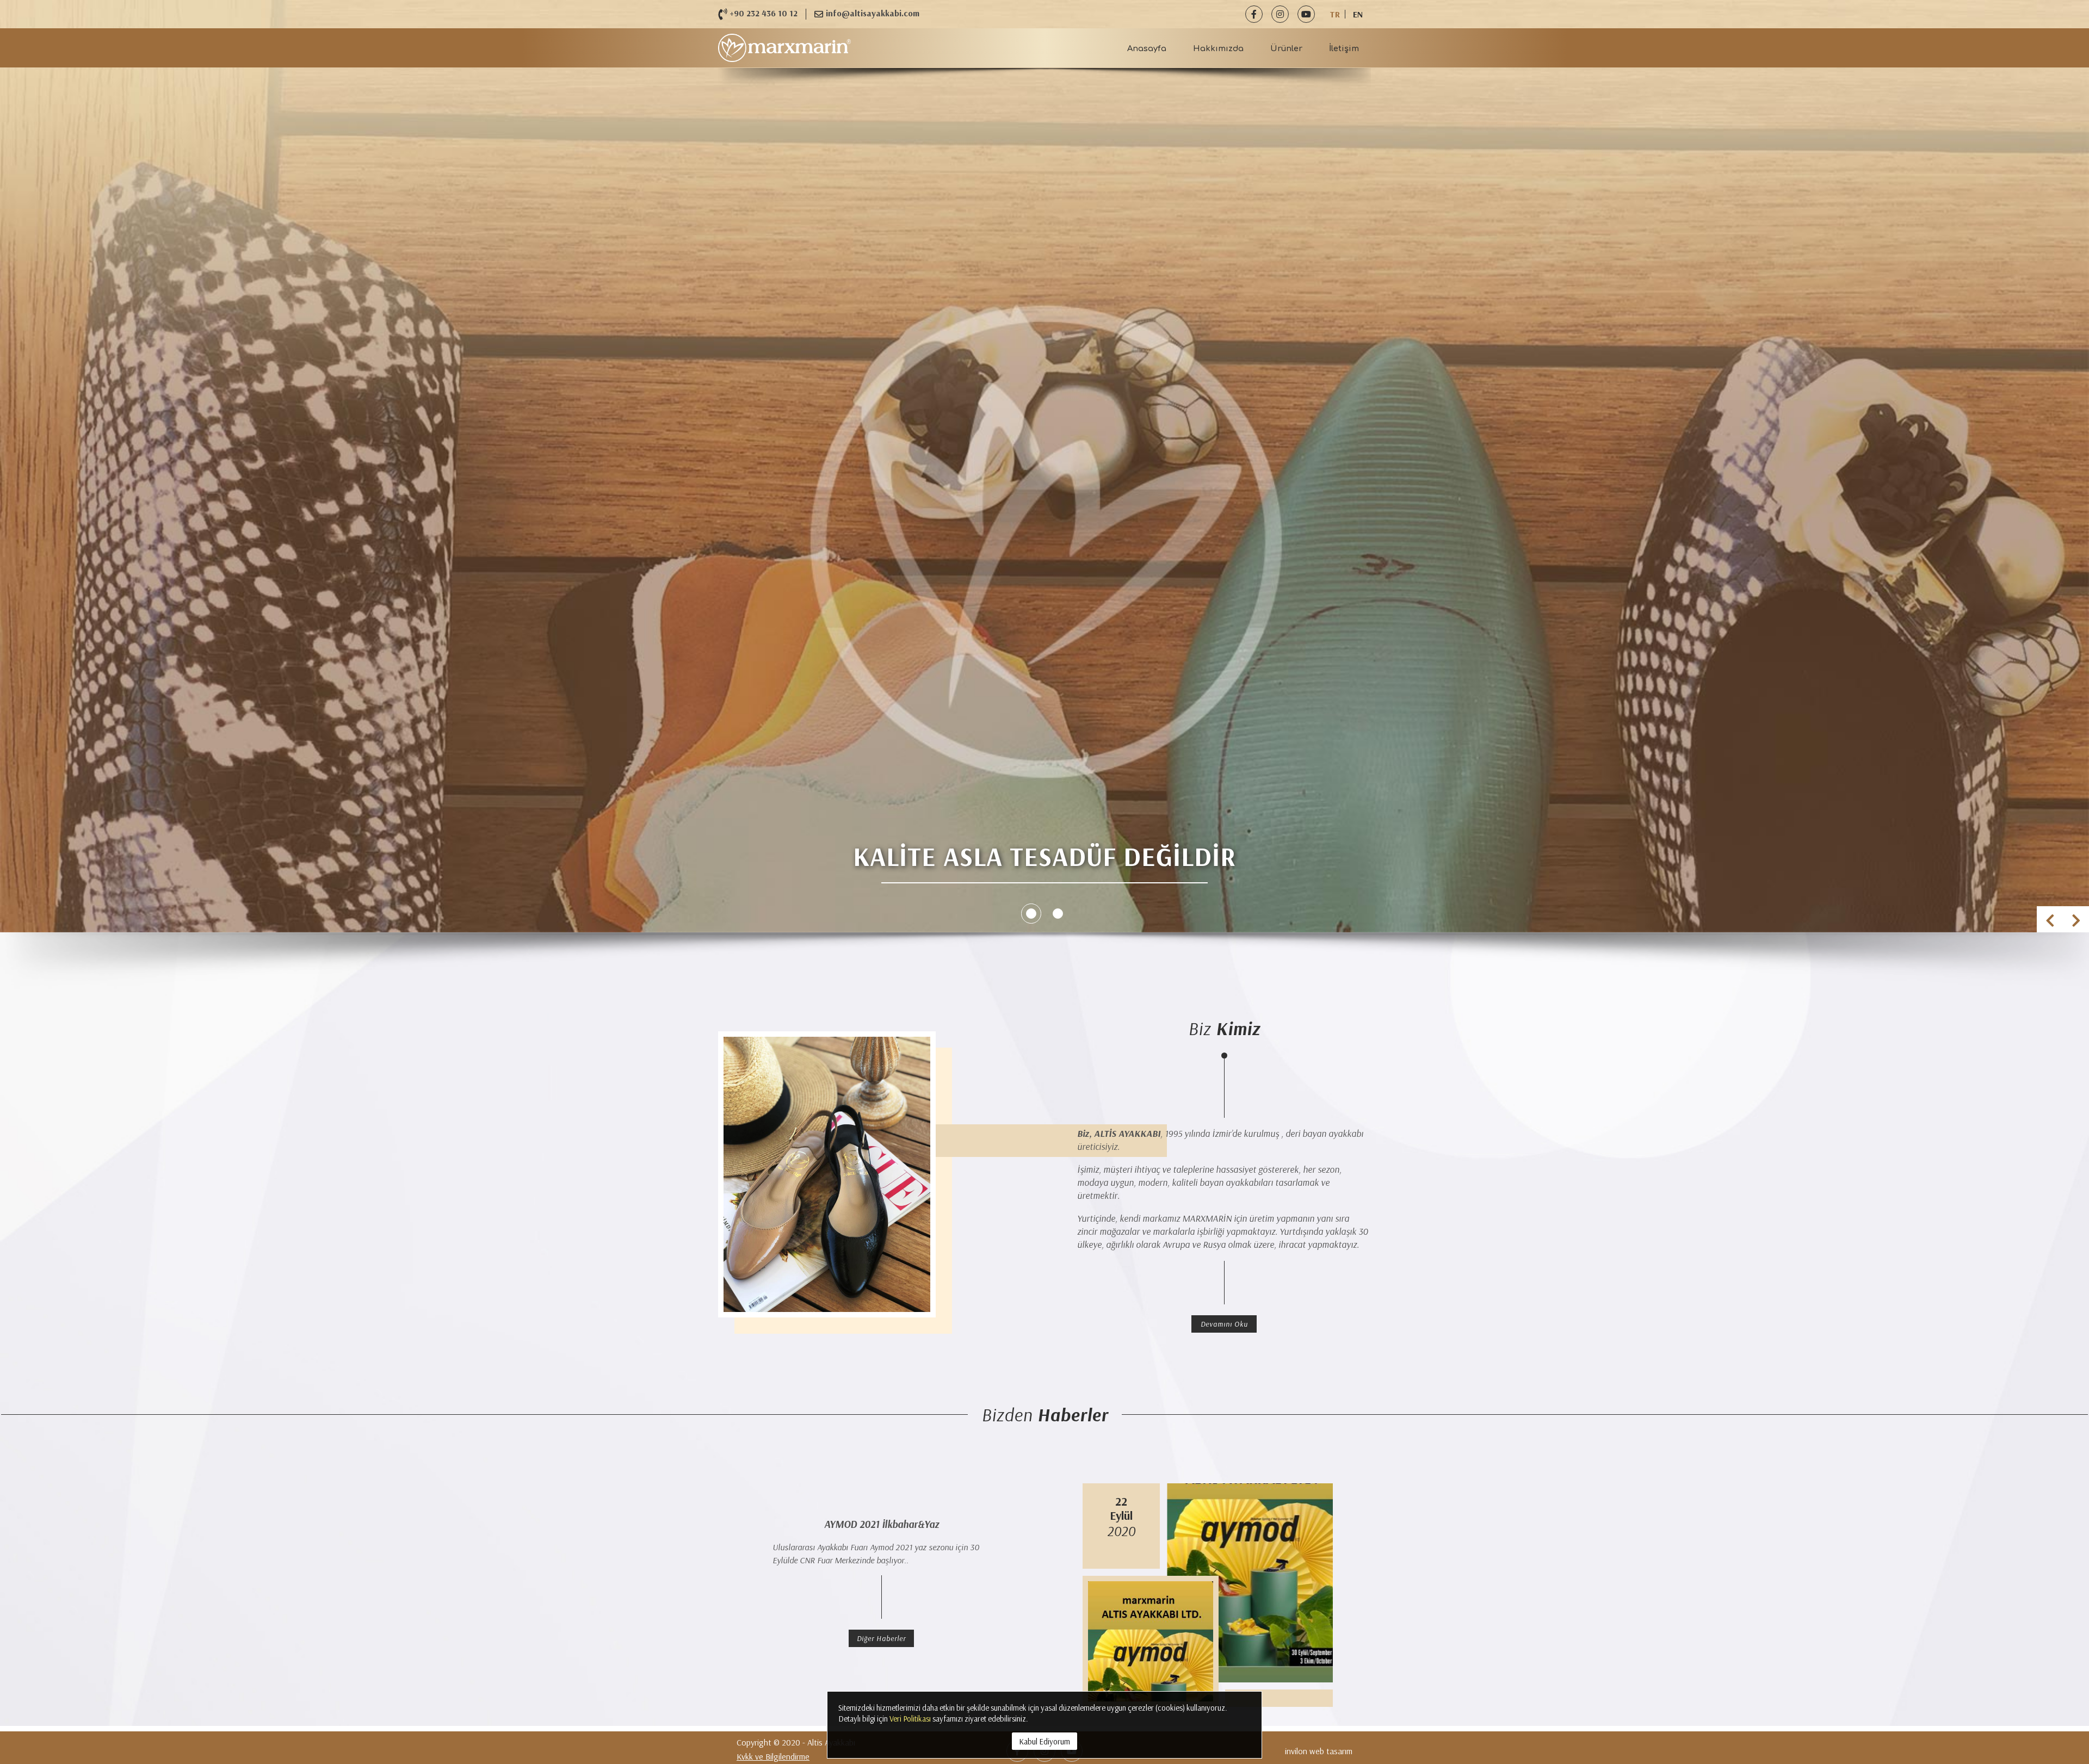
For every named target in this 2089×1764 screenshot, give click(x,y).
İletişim (1344, 48)
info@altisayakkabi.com (873, 13)
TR (1335, 14)
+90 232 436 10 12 (764, 13)
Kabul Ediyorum (1044, 1741)
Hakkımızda (1218, 48)
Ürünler (1286, 48)
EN (1358, 14)
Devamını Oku (1224, 1324)
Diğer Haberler (881, 1638)
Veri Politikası (910, 1719)
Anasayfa (1147, 48)
